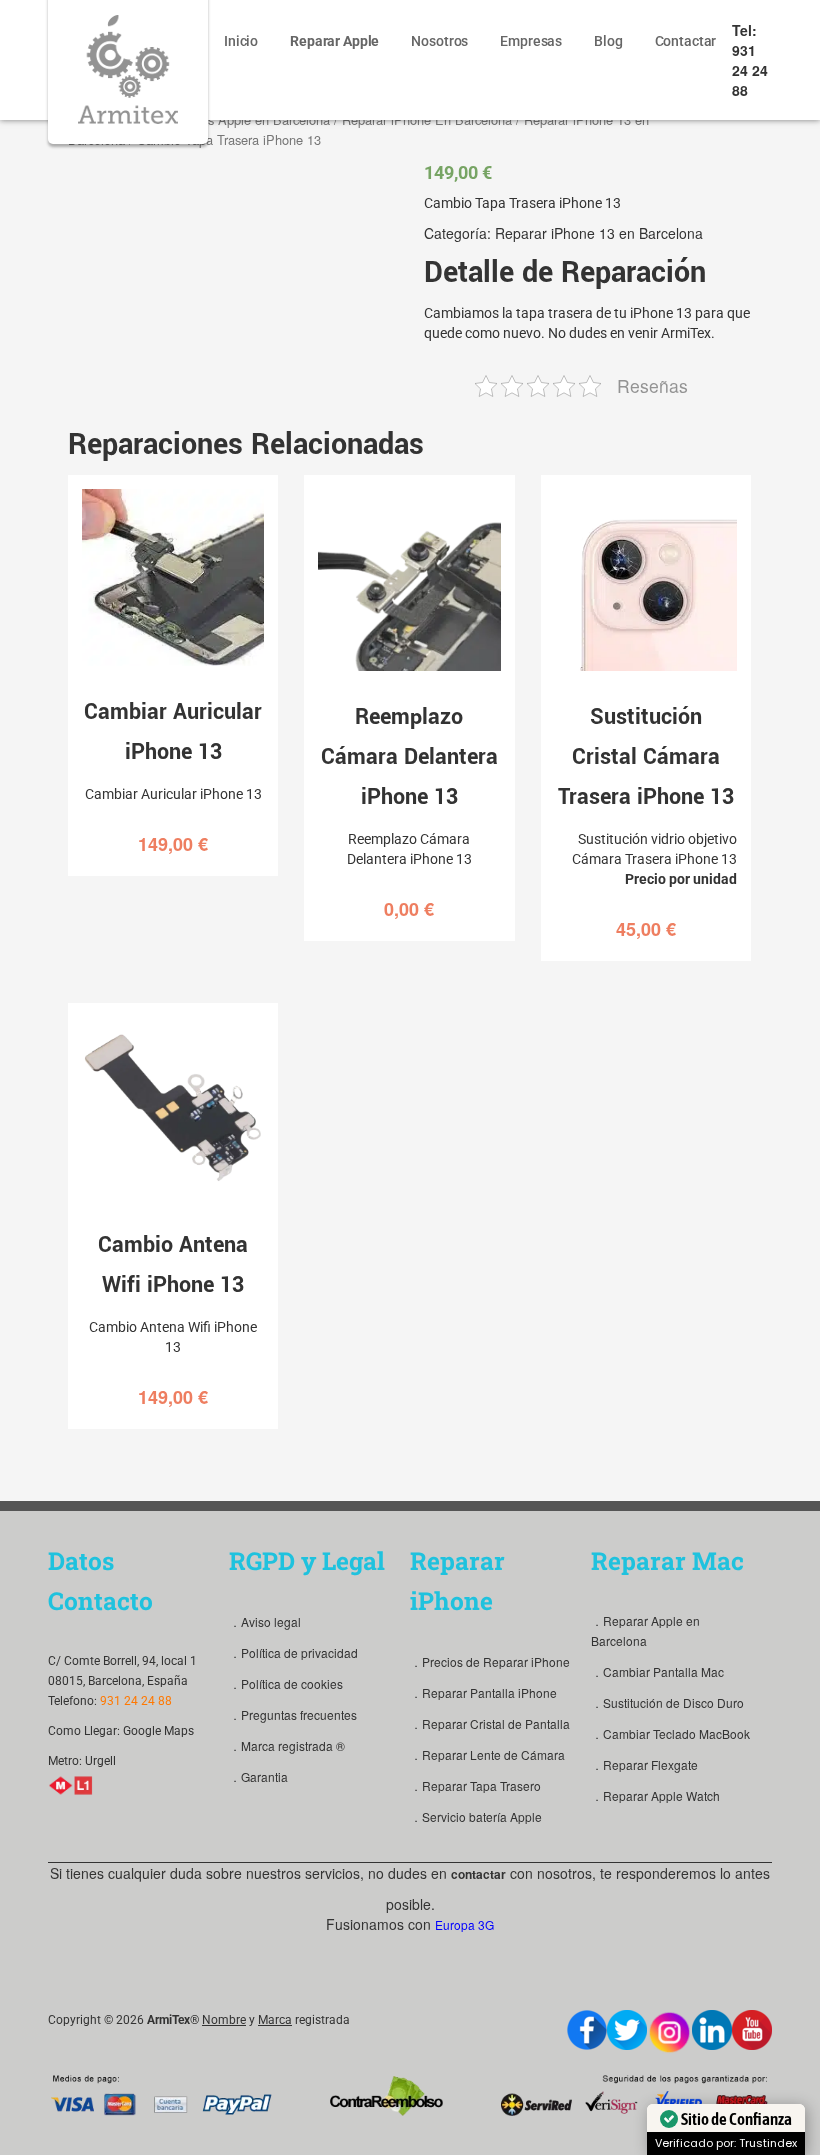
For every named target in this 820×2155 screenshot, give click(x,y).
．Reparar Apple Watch (655, 1795)
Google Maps (158, 1731)
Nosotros (439, 41)
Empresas (531, 41)
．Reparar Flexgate (644, 1764)
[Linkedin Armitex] (712, 2030)
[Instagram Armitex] (669, 2032)
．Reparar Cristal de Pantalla (490, 1723)
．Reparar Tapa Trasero (475, 1785)
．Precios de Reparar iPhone (490, 1661)
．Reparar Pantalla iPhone (483, 1692)
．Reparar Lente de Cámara (487, 1754)
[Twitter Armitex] (627, 2030)
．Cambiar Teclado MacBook (670, 1733)
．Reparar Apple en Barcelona (645, 1630)
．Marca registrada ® (287, 1745)
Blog (608, 41)
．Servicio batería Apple (476, 1816)
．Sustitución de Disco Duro (667, 1702)
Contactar (686, 41)
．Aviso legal (265, 1621)
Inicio (241, 41)
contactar (478, 1874)
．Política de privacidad (293, 1652)
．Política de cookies (286, 1683)
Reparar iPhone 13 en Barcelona (599, 233)
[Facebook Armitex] (587, 2030)
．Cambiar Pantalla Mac (657, 1671)
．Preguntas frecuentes (293, 1714)
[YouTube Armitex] (752, 2030)
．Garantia (258, 1776)
